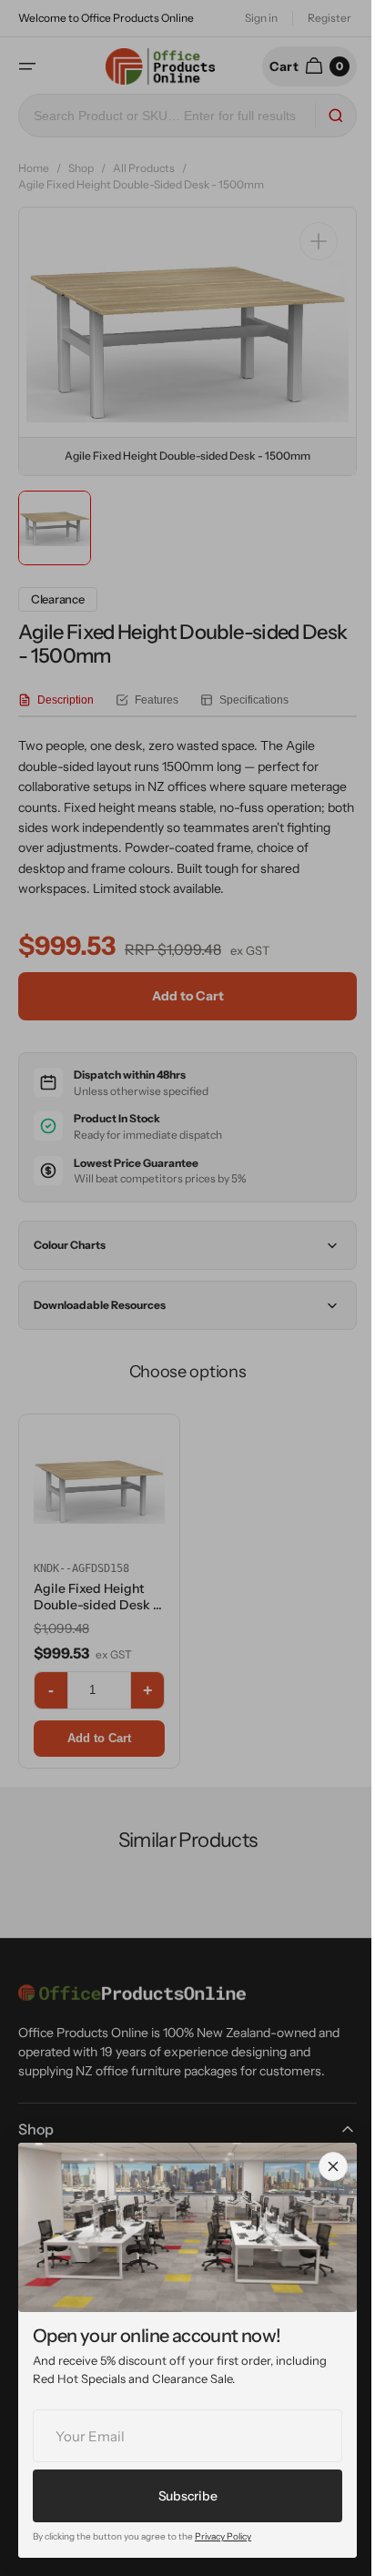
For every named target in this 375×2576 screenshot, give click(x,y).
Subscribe (187, 2496)
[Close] (333, 2166)
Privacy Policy (223, 2536)
